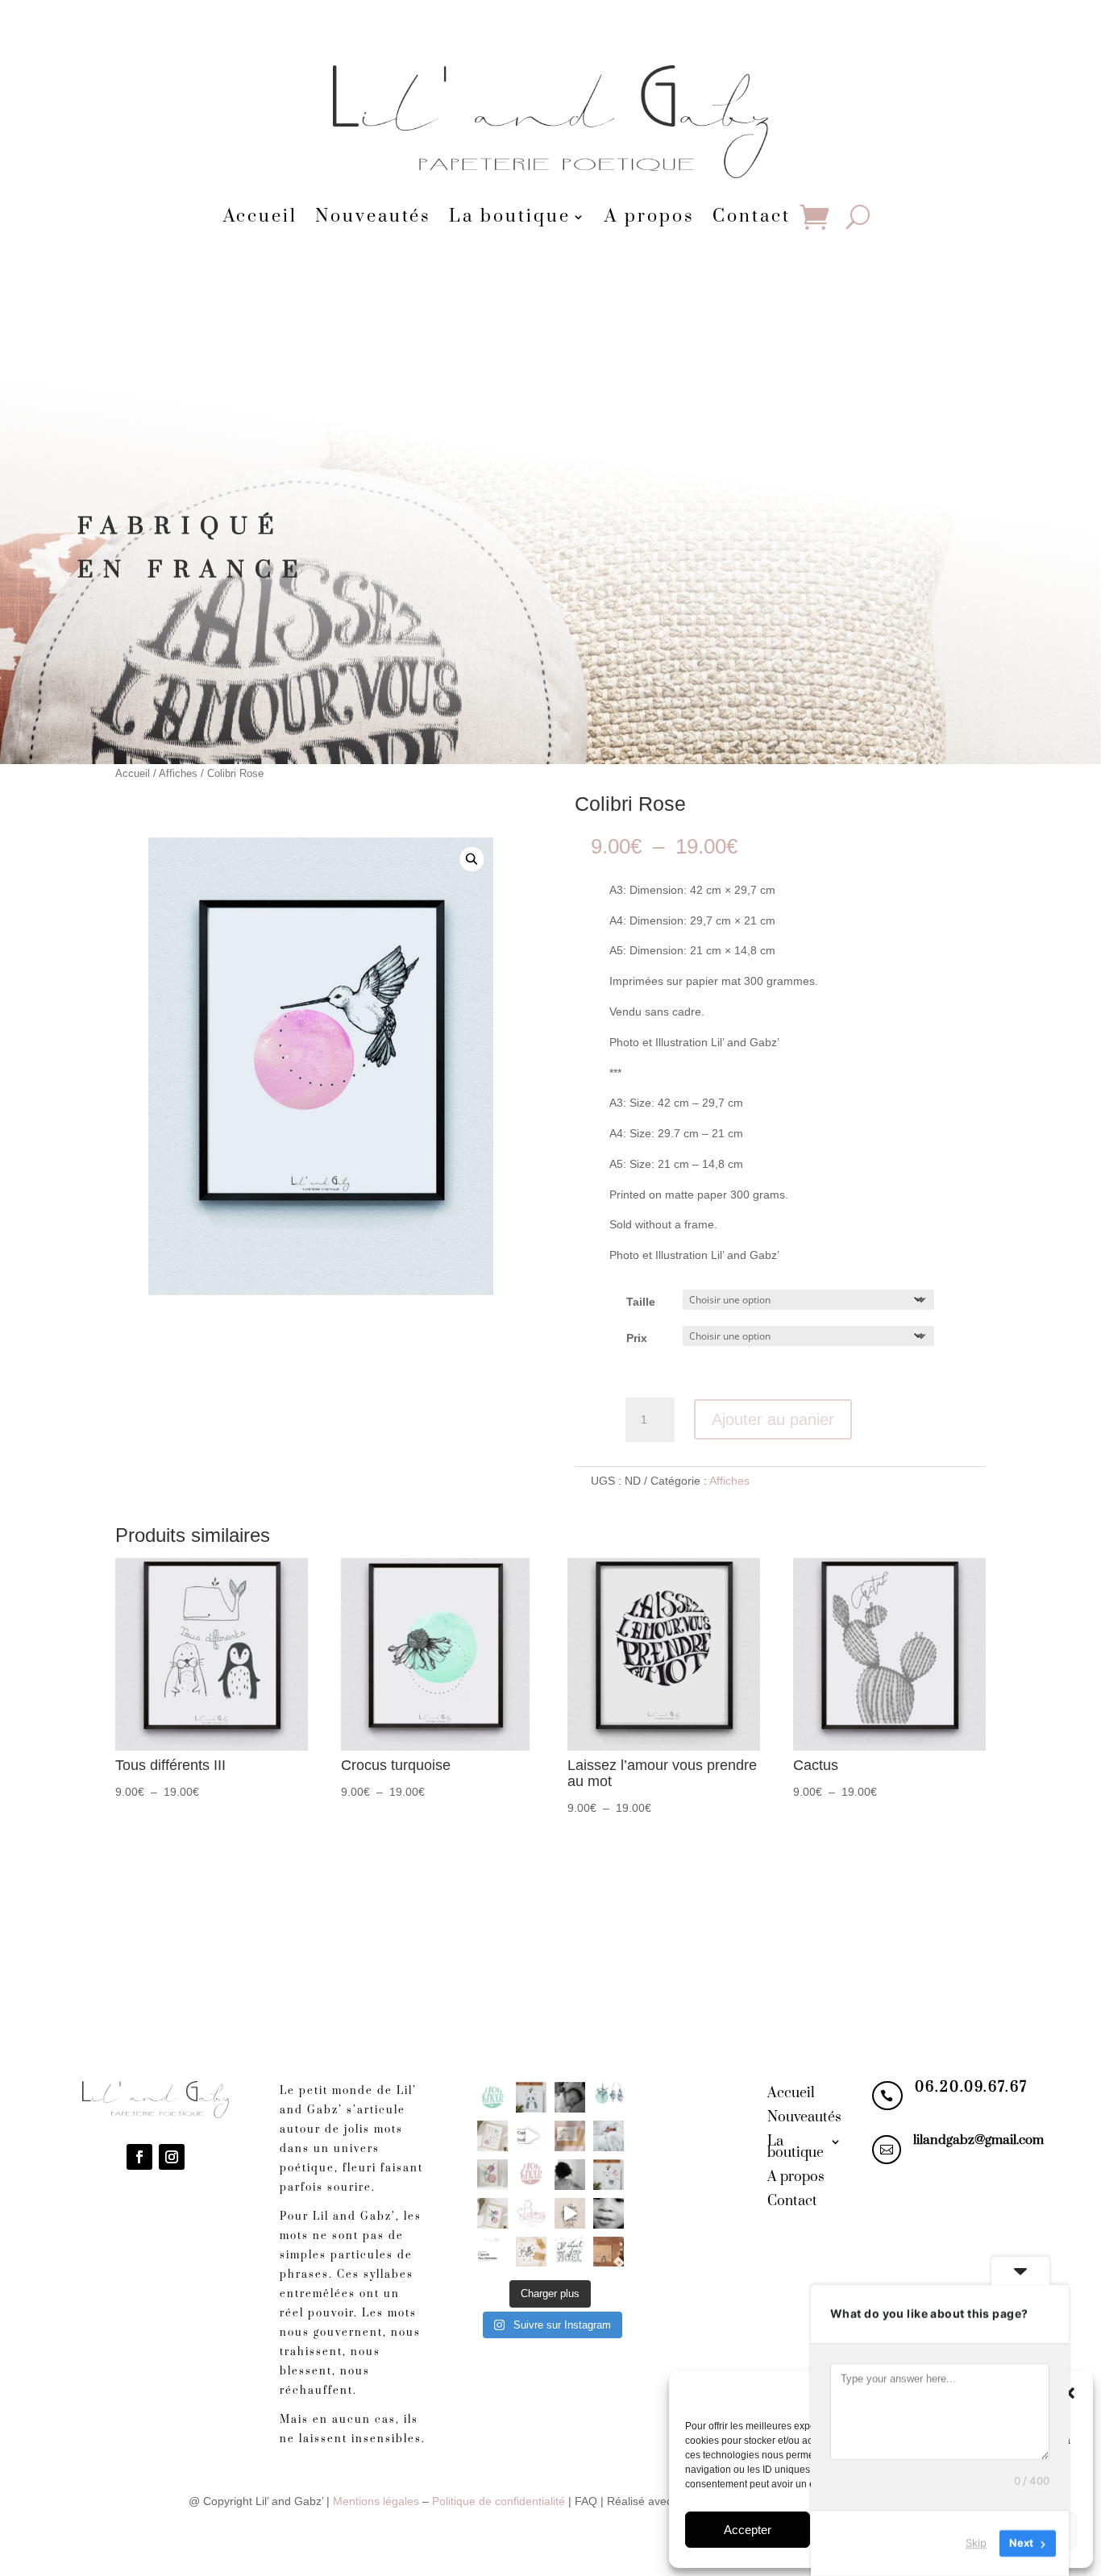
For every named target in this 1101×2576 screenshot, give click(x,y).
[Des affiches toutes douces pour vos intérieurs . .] (492, 2213)
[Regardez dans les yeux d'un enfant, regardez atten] (609, 2213)
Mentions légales (376, 2501)
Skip (976, 2543)
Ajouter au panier (773, 1419)
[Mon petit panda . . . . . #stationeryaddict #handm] (531, 2097)
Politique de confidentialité (499, 2501)
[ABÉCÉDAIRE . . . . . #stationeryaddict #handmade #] (492, 2136)
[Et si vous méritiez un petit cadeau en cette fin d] (570, 2213)
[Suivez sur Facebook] (139, 2157)
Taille (641, 1302)
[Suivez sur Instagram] (172, 2157)
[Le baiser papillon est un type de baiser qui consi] (531, 2213)
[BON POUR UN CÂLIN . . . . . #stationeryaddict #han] (570, 2136)
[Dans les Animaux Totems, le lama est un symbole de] (609, 2175)
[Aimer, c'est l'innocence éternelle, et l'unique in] (570, 2097)
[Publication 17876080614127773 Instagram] (531, 2136)
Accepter (748, 2530)
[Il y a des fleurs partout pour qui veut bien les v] (609, 2097)
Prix (637, 1338)
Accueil (260, 218)
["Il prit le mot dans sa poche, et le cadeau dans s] (609, 2252)
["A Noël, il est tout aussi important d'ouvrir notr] (531, 2252)
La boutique (510, 218)
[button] (1069, 2393)
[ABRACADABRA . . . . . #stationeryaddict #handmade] (492, 2175)
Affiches (178, 773)
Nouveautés (373, 218)
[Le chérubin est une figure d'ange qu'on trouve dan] (570, 2175)
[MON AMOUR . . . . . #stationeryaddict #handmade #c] (492, 2097)
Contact (752, 218)
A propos (650, 218)
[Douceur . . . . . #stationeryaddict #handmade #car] (609, 2136)
